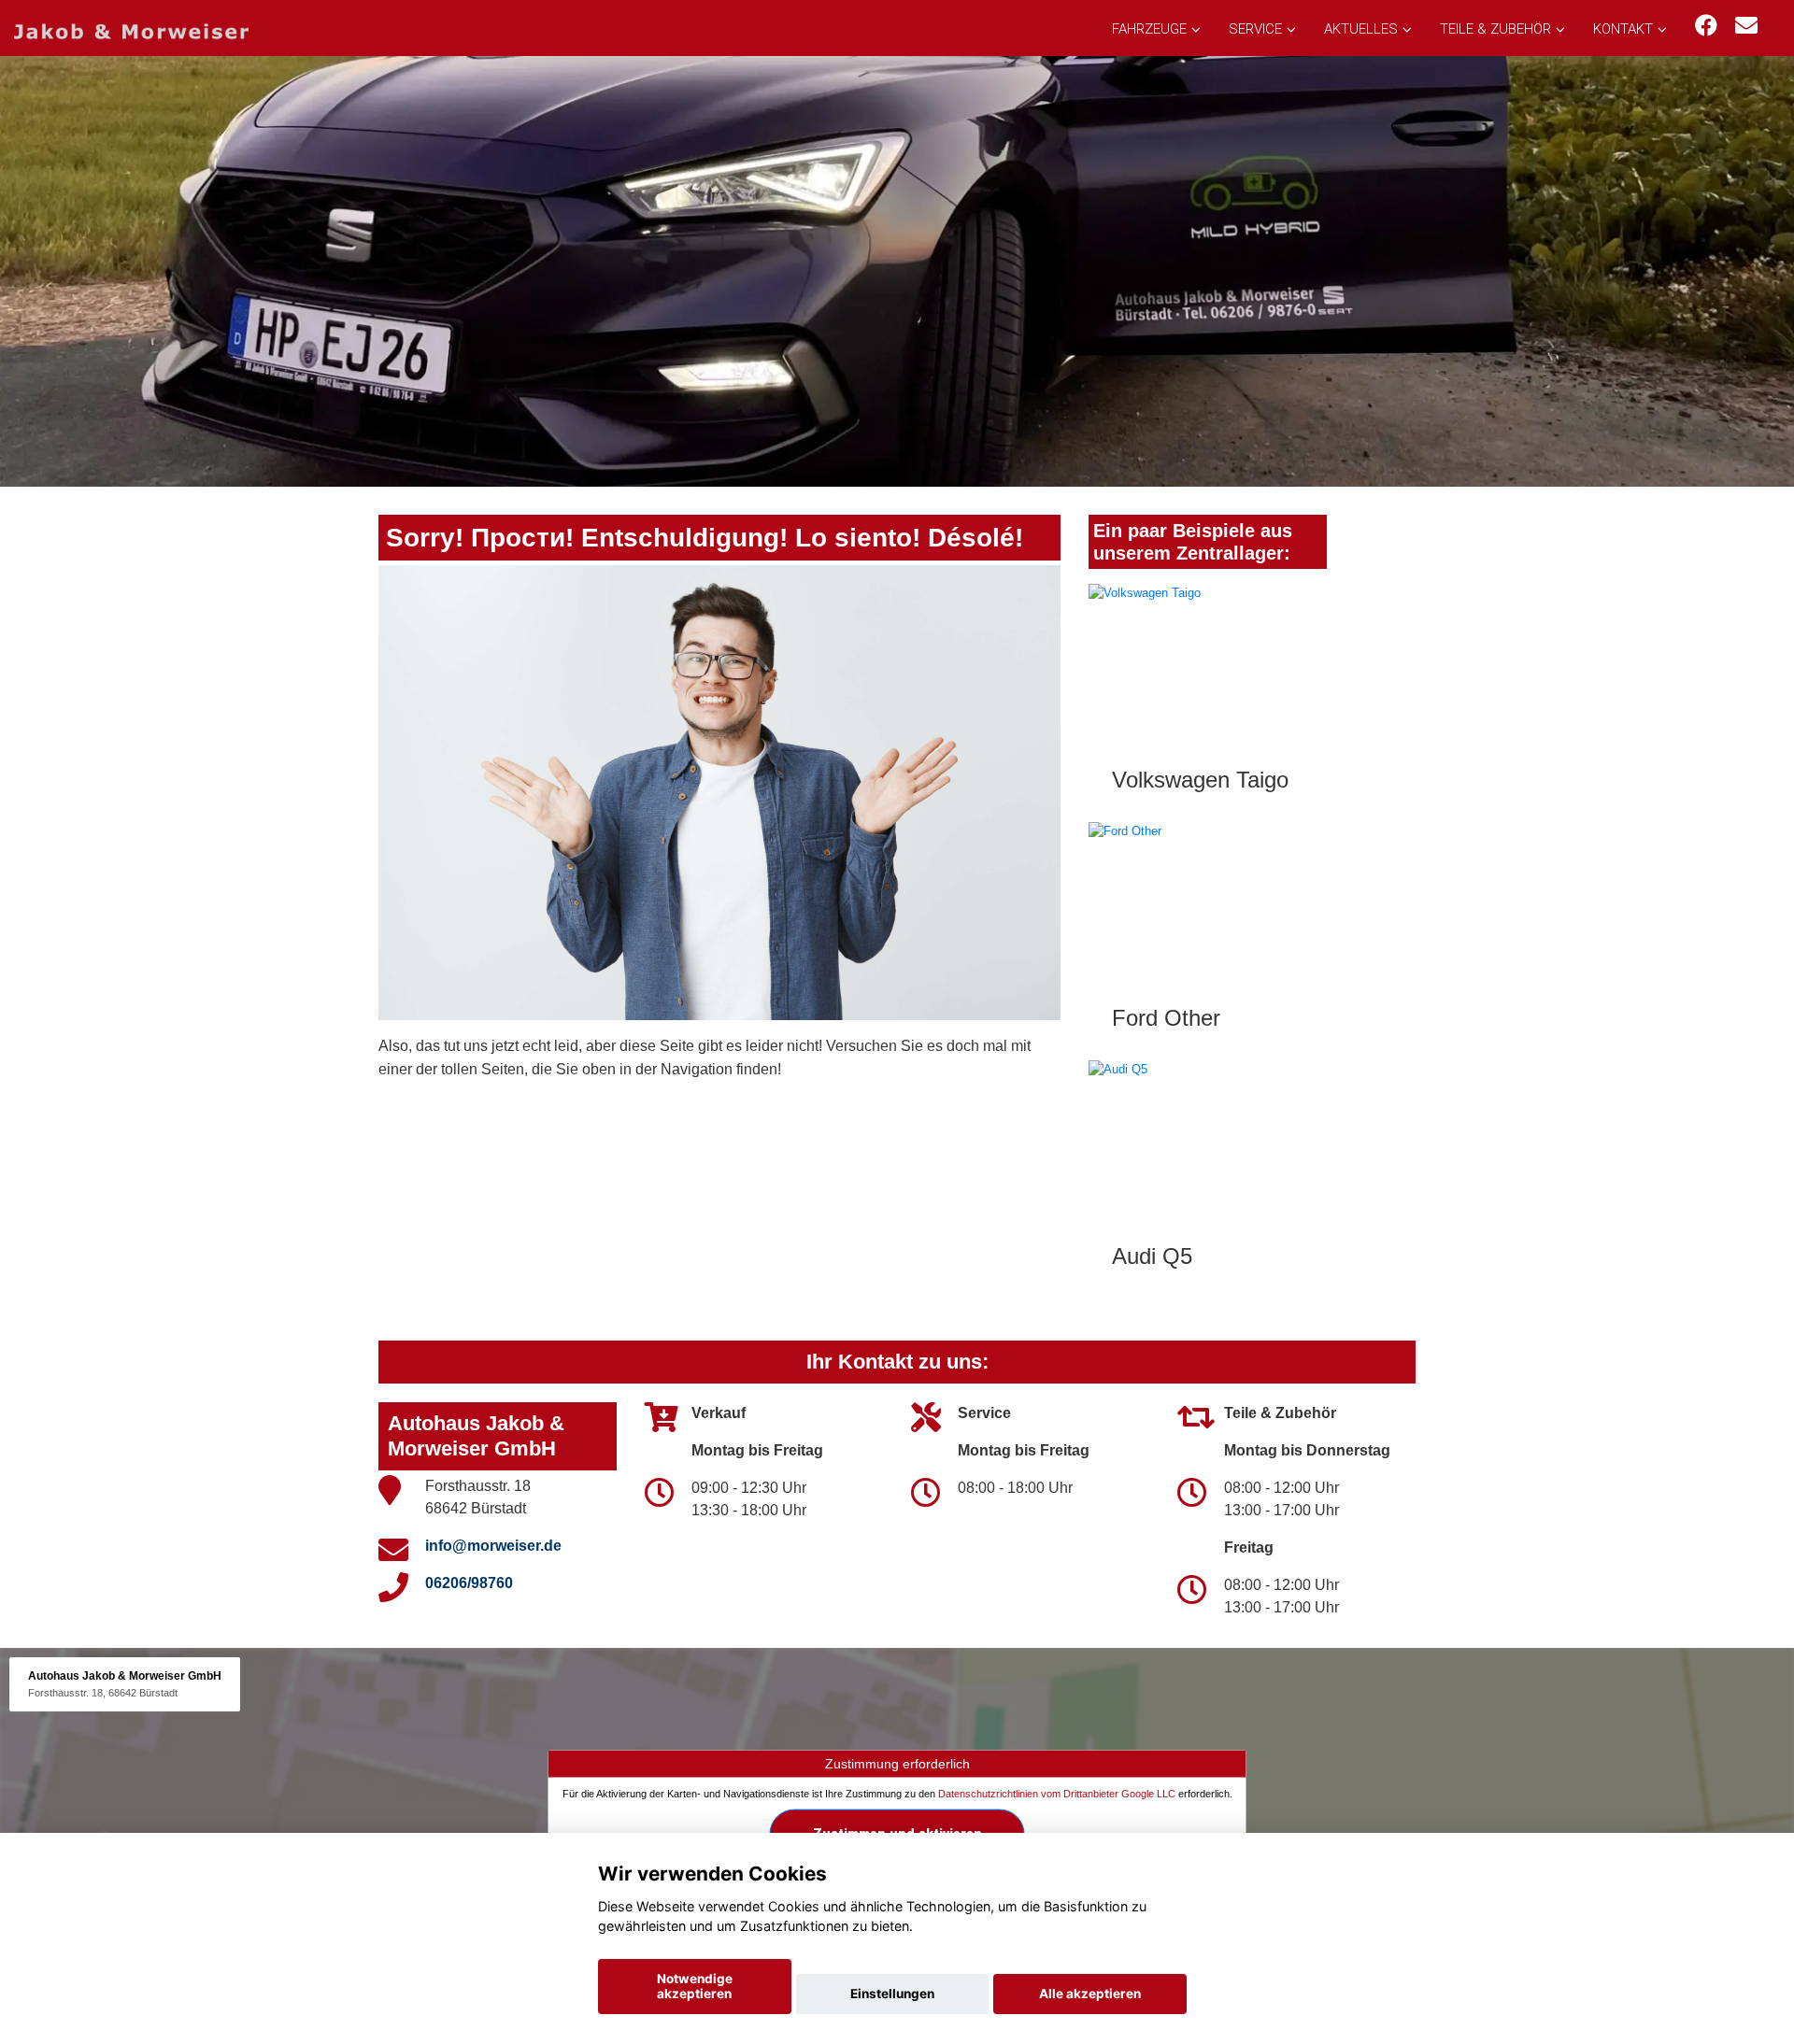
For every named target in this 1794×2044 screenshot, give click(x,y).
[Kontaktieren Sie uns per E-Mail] (1746, 26)
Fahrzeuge (1149, 29)
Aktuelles (1361, 29)
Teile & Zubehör (1495, 29)
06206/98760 (469, 1583)
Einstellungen (892, 1994)
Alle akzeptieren (1090, 1994)
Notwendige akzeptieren (695, 1986)
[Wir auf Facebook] (1706, 26)
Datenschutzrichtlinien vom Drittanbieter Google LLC (1057, 1794)
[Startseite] (131, 30)
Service (1255, 29)
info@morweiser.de (493, 1546)
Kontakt (1623, 29)
